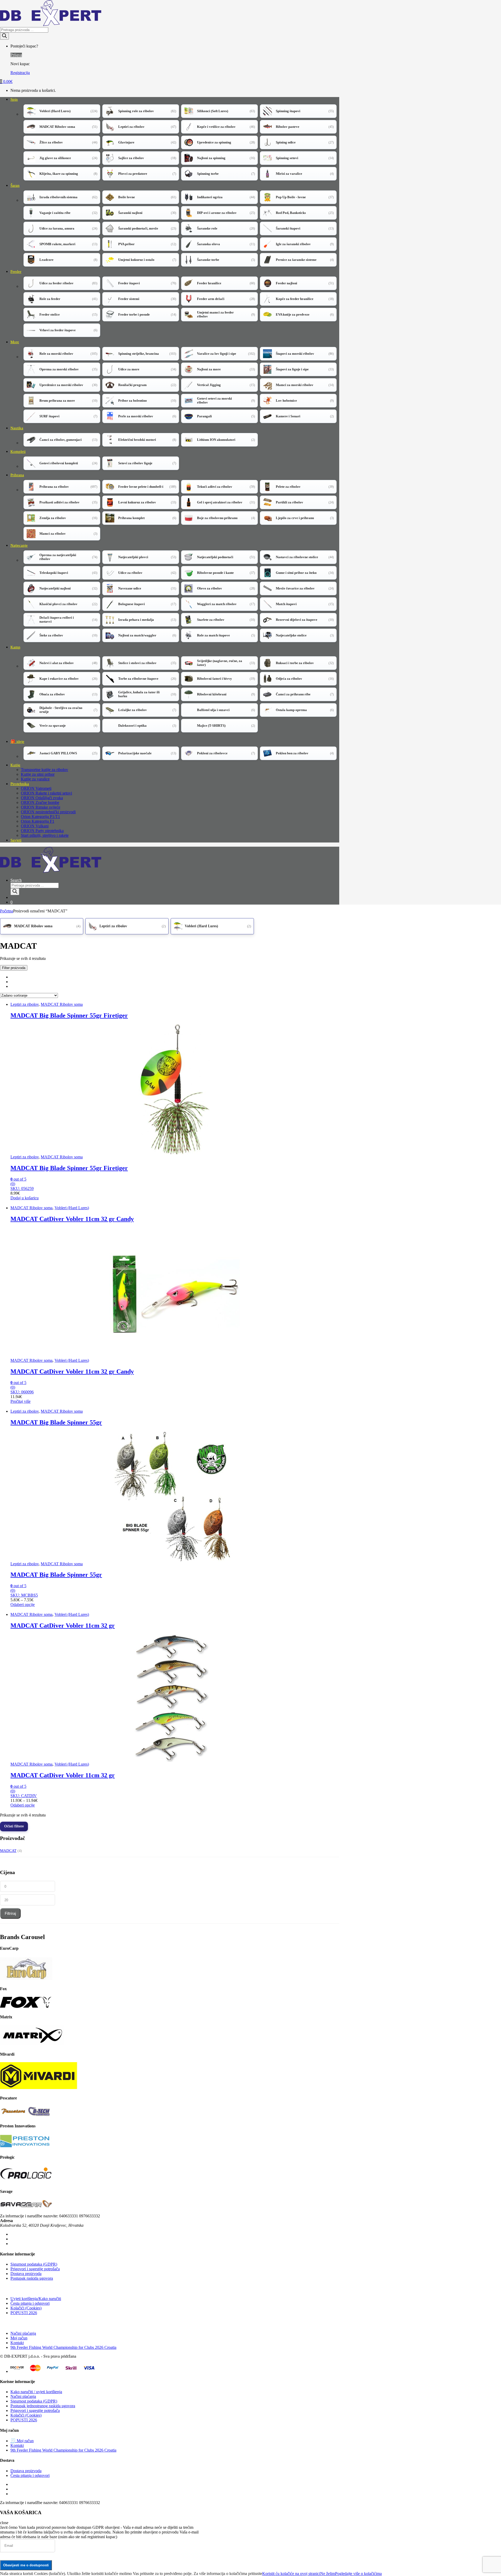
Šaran (15, 185)
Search (16, 880)
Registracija (20, 73)
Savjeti (16, 840)
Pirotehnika (20, 784)
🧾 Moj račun (22, 2441)
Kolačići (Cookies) (26, 2308)
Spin (14, 99)
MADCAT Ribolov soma (62, 1004)
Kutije (15, 765)
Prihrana (17, 475)
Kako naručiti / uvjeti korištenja (36, 2392)
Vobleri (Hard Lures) (72, 1208)
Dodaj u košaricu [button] (25, 1198)
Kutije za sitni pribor (38, 774)
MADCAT (8, 1851)
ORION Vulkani (35, 826)
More (15, 342)
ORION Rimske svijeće (41, 807)
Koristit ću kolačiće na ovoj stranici (291, 2574)
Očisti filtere (14, 1826)
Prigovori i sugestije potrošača (35, 2269)
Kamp (15, 647)
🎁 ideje (17, 742)
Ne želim (328, 2574)
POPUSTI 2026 (24, 2313)
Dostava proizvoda (26, 2274)
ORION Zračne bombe (40, 802)
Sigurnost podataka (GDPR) (34, 2264)
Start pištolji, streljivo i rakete (45, 835)
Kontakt (17, 2343)
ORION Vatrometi (36, 788)
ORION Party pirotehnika (42, 831)
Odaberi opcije (23, 1605)
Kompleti (18, 452)
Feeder (16, 272)
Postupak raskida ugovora (32, 2278)
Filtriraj (10, 1913)
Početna (7, 911)
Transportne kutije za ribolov (44, 770)
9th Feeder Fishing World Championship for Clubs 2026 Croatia (63, 2347)
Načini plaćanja (23, 2333)
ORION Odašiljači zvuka (42, 798)
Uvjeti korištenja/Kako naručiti (36, 2299)
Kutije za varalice (35, 779)
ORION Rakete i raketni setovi (46, 793)
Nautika (17, 428)
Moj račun (19, 2338)
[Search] (4, 36)
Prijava (16, 55)
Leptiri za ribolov (25, 1004)
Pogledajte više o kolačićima (358, 2574)
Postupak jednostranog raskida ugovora (43, 2406)
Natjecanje (19, 545)
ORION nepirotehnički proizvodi (48, 812)
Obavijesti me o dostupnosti (26, 2565)
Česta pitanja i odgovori (30, 2303)
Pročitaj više (20, 1401)
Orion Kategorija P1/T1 (40, 817)
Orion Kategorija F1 (38, 821)
